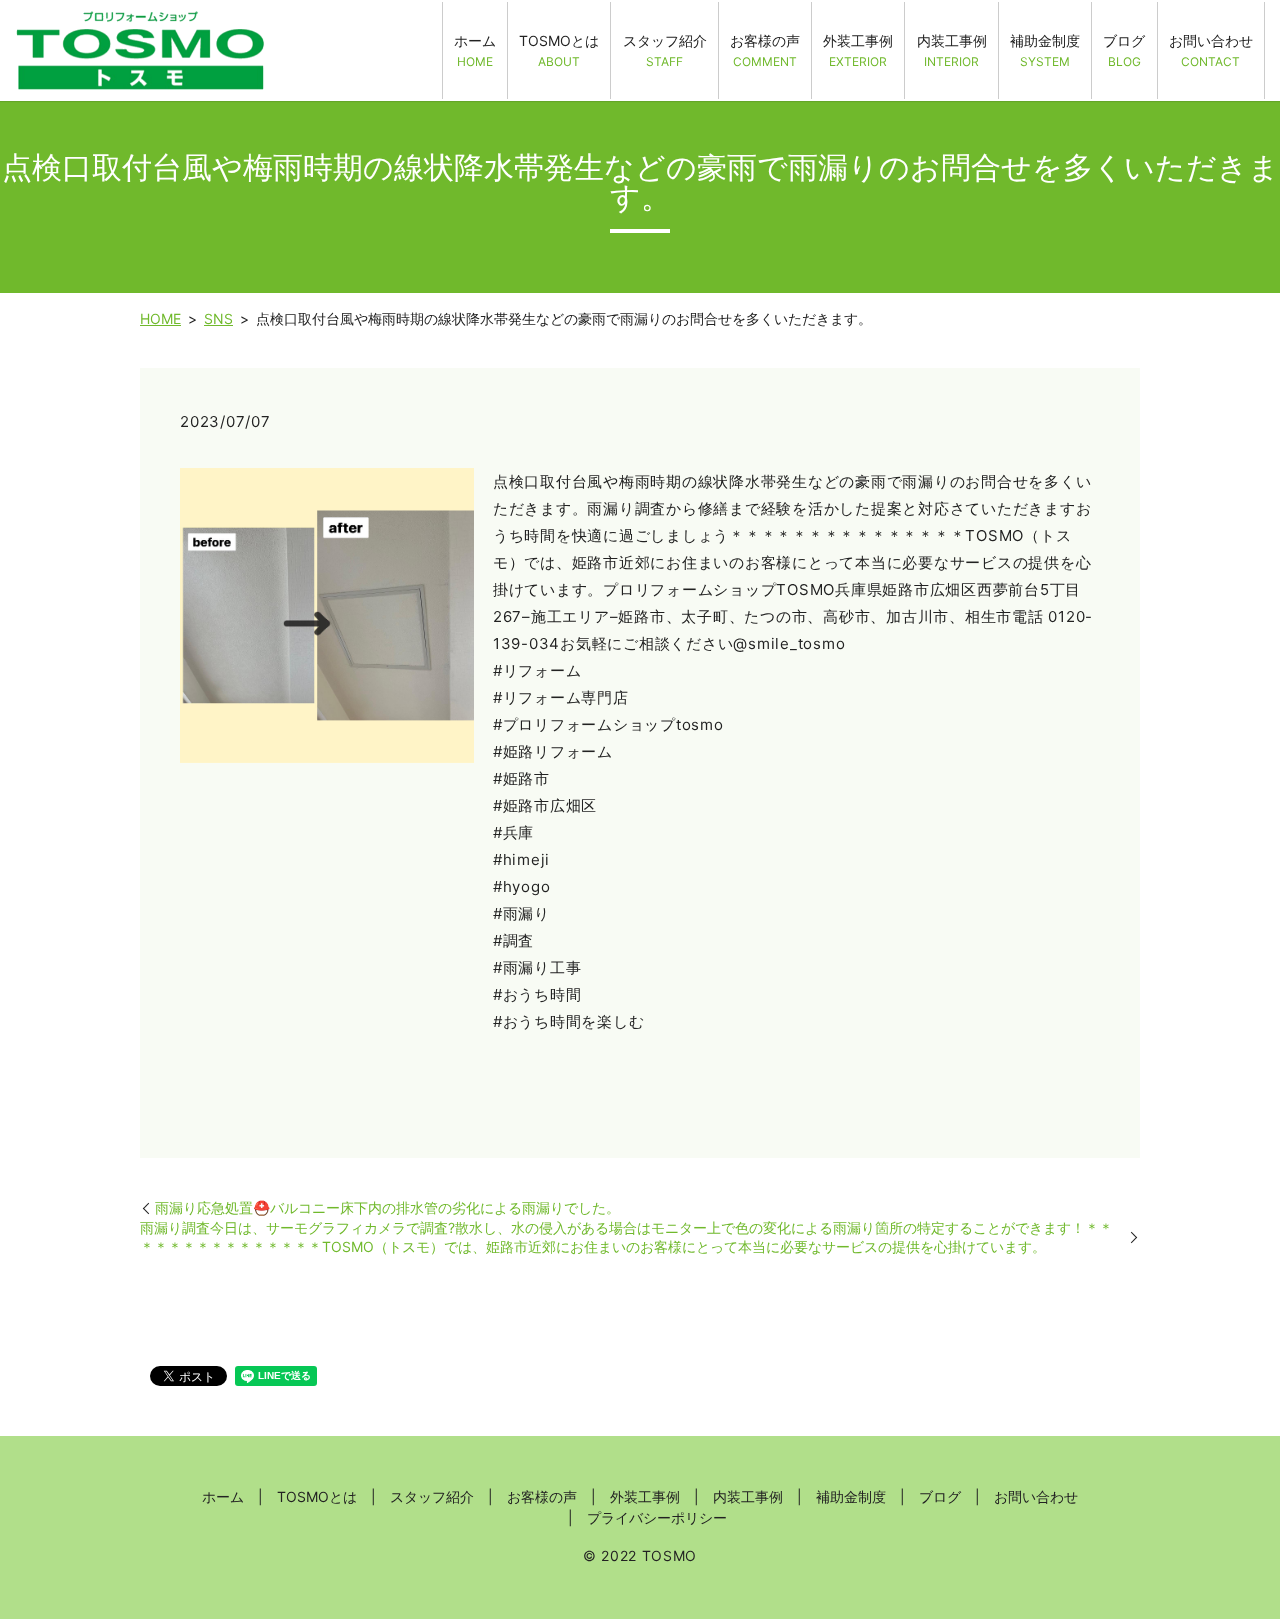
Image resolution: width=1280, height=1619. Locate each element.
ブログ (1124, 50)
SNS (218, 318)
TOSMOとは (559, 50)
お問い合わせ (1211, 50)
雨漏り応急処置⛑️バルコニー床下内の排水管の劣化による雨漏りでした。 (387, 1207)
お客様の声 (765, 50)
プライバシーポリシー (657, 1517)
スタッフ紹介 (665, 50)
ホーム (475, 50)
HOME (160, 318)
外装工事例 (858, 50)
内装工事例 (952, 50)
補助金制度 (1045, 50)
